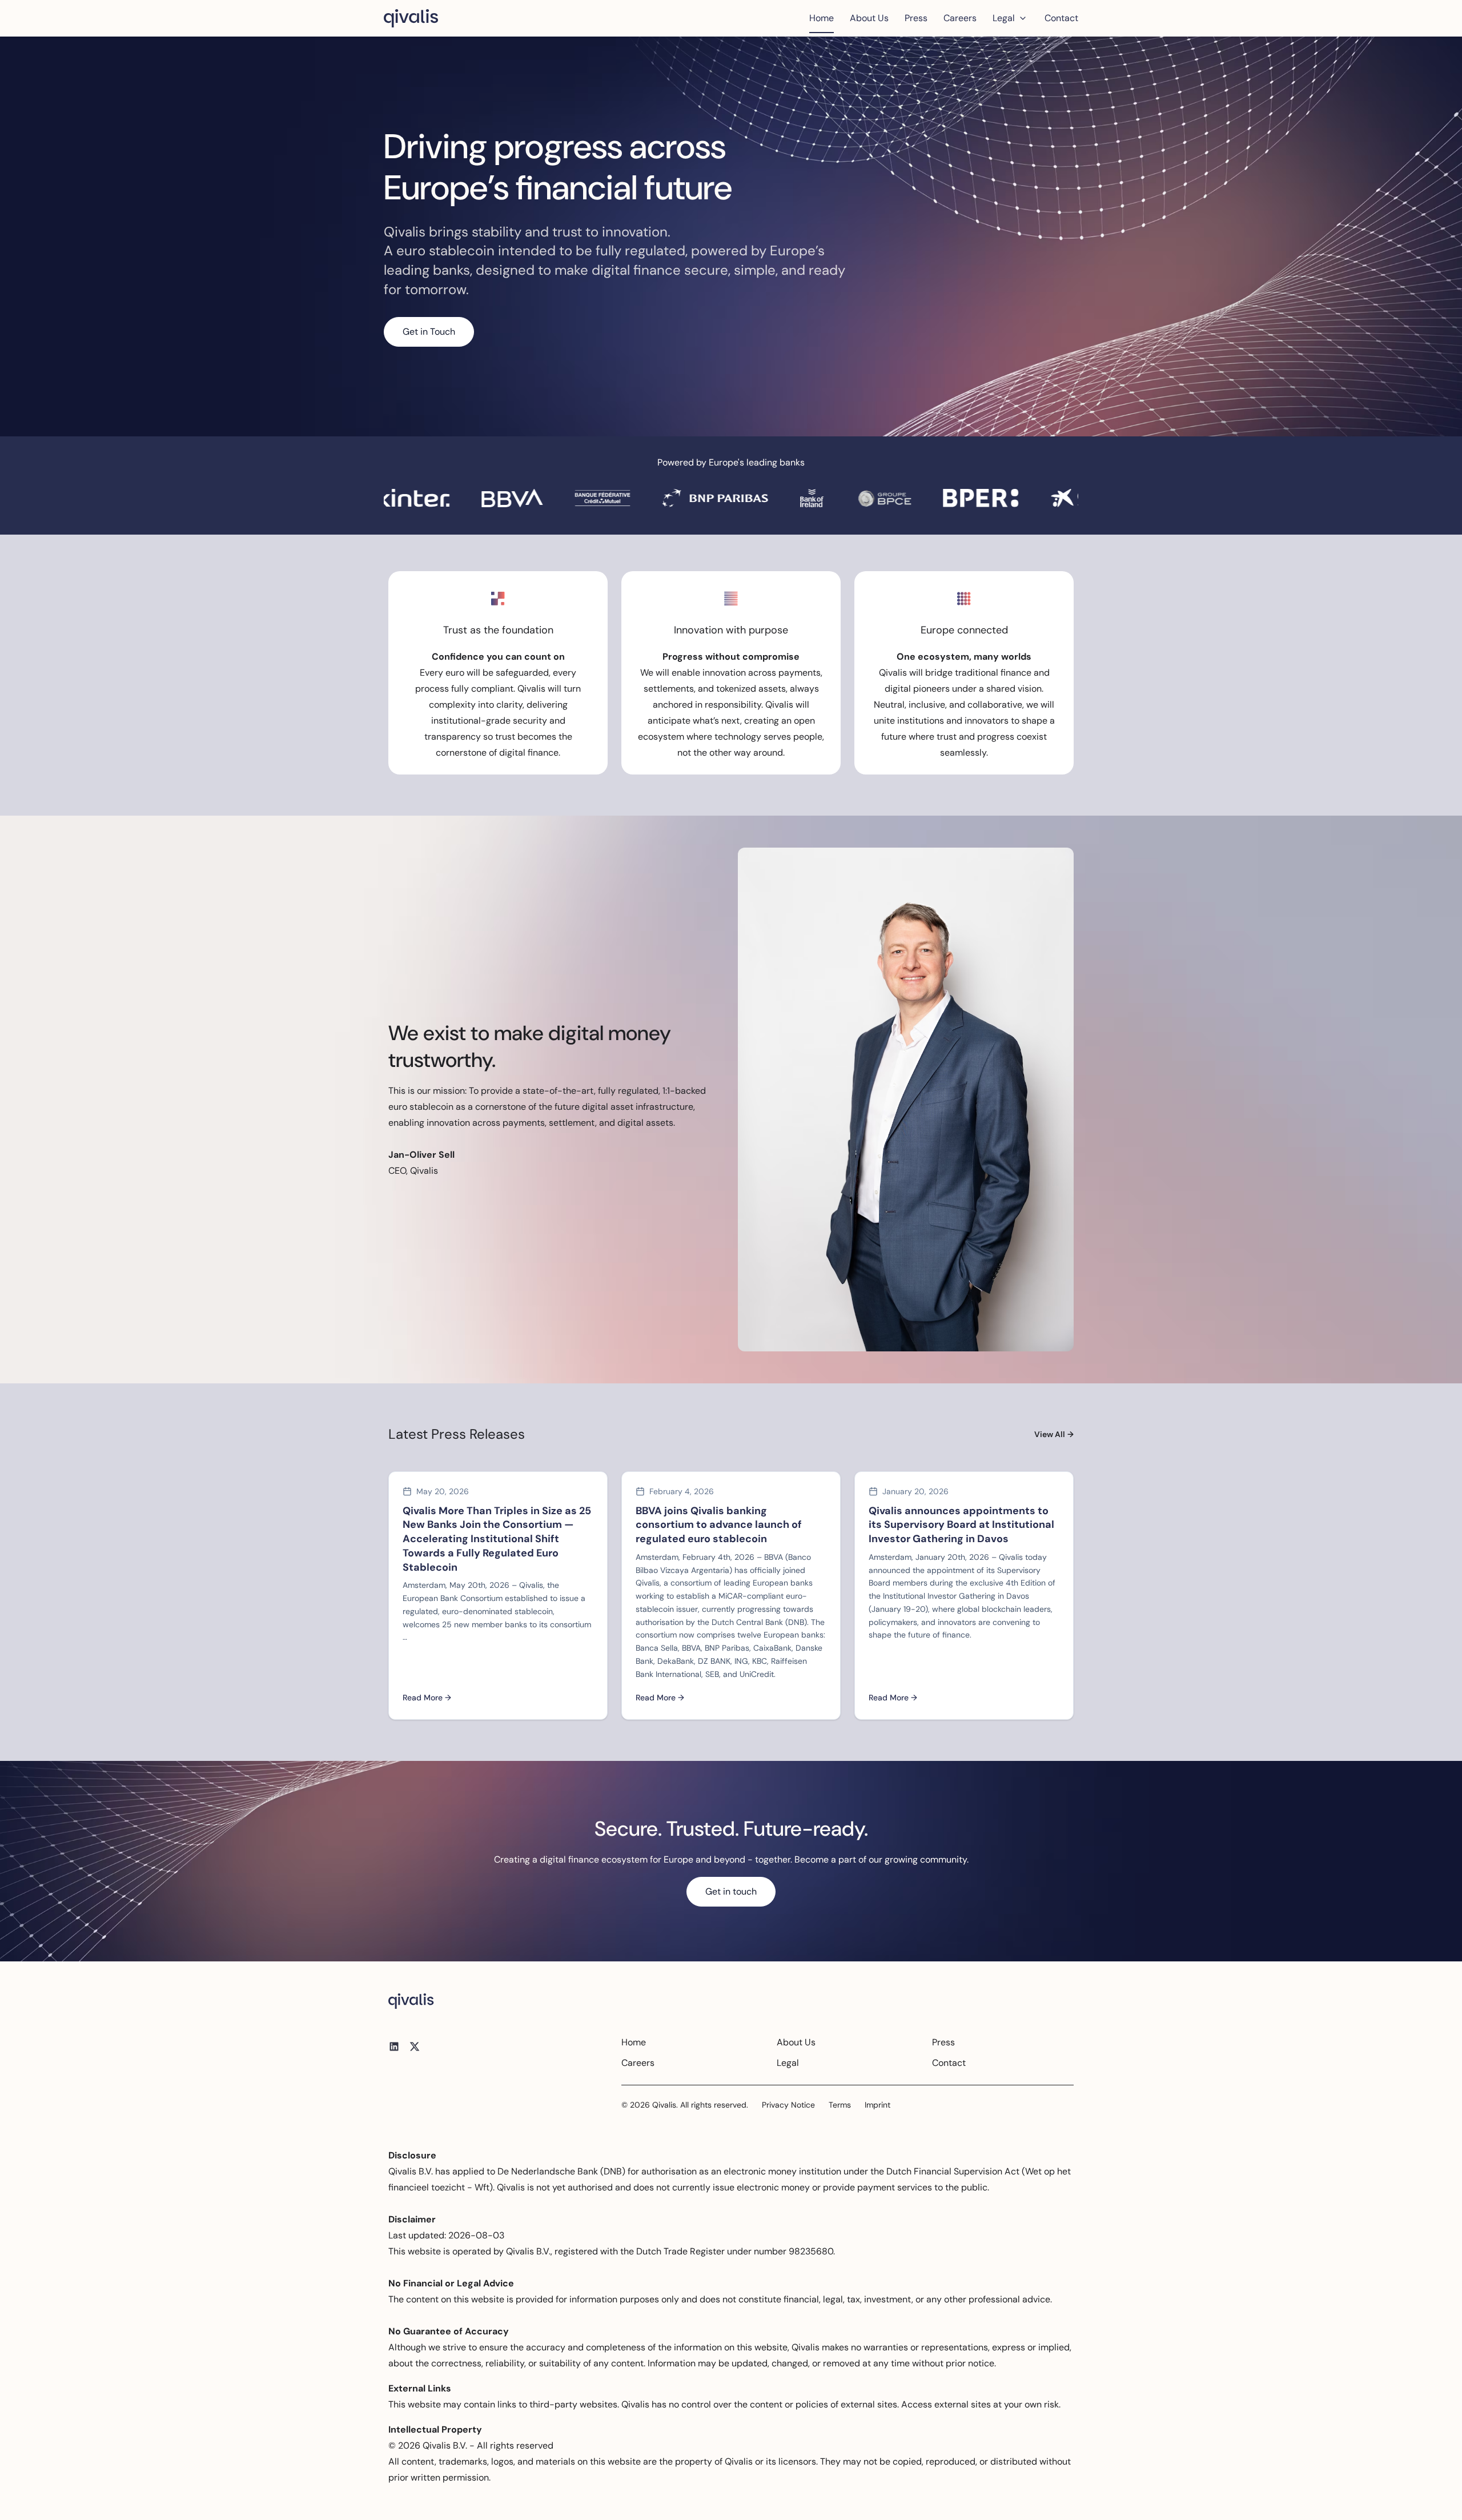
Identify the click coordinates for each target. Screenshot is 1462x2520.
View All (1054, 1434)
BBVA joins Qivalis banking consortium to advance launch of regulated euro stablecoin (719, 1525)
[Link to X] (415, 2047)
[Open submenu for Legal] (1023, 18)
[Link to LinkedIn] (394, 2047)
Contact (1061, 18)
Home (822, 18)
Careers (960, 18)
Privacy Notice (788, 2105)
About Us (869, 18)
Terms (840, 2105)
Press (916, 18)
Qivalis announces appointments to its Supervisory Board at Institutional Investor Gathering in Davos (961, 1525)
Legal (1004, 18)
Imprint (877, 2105)
